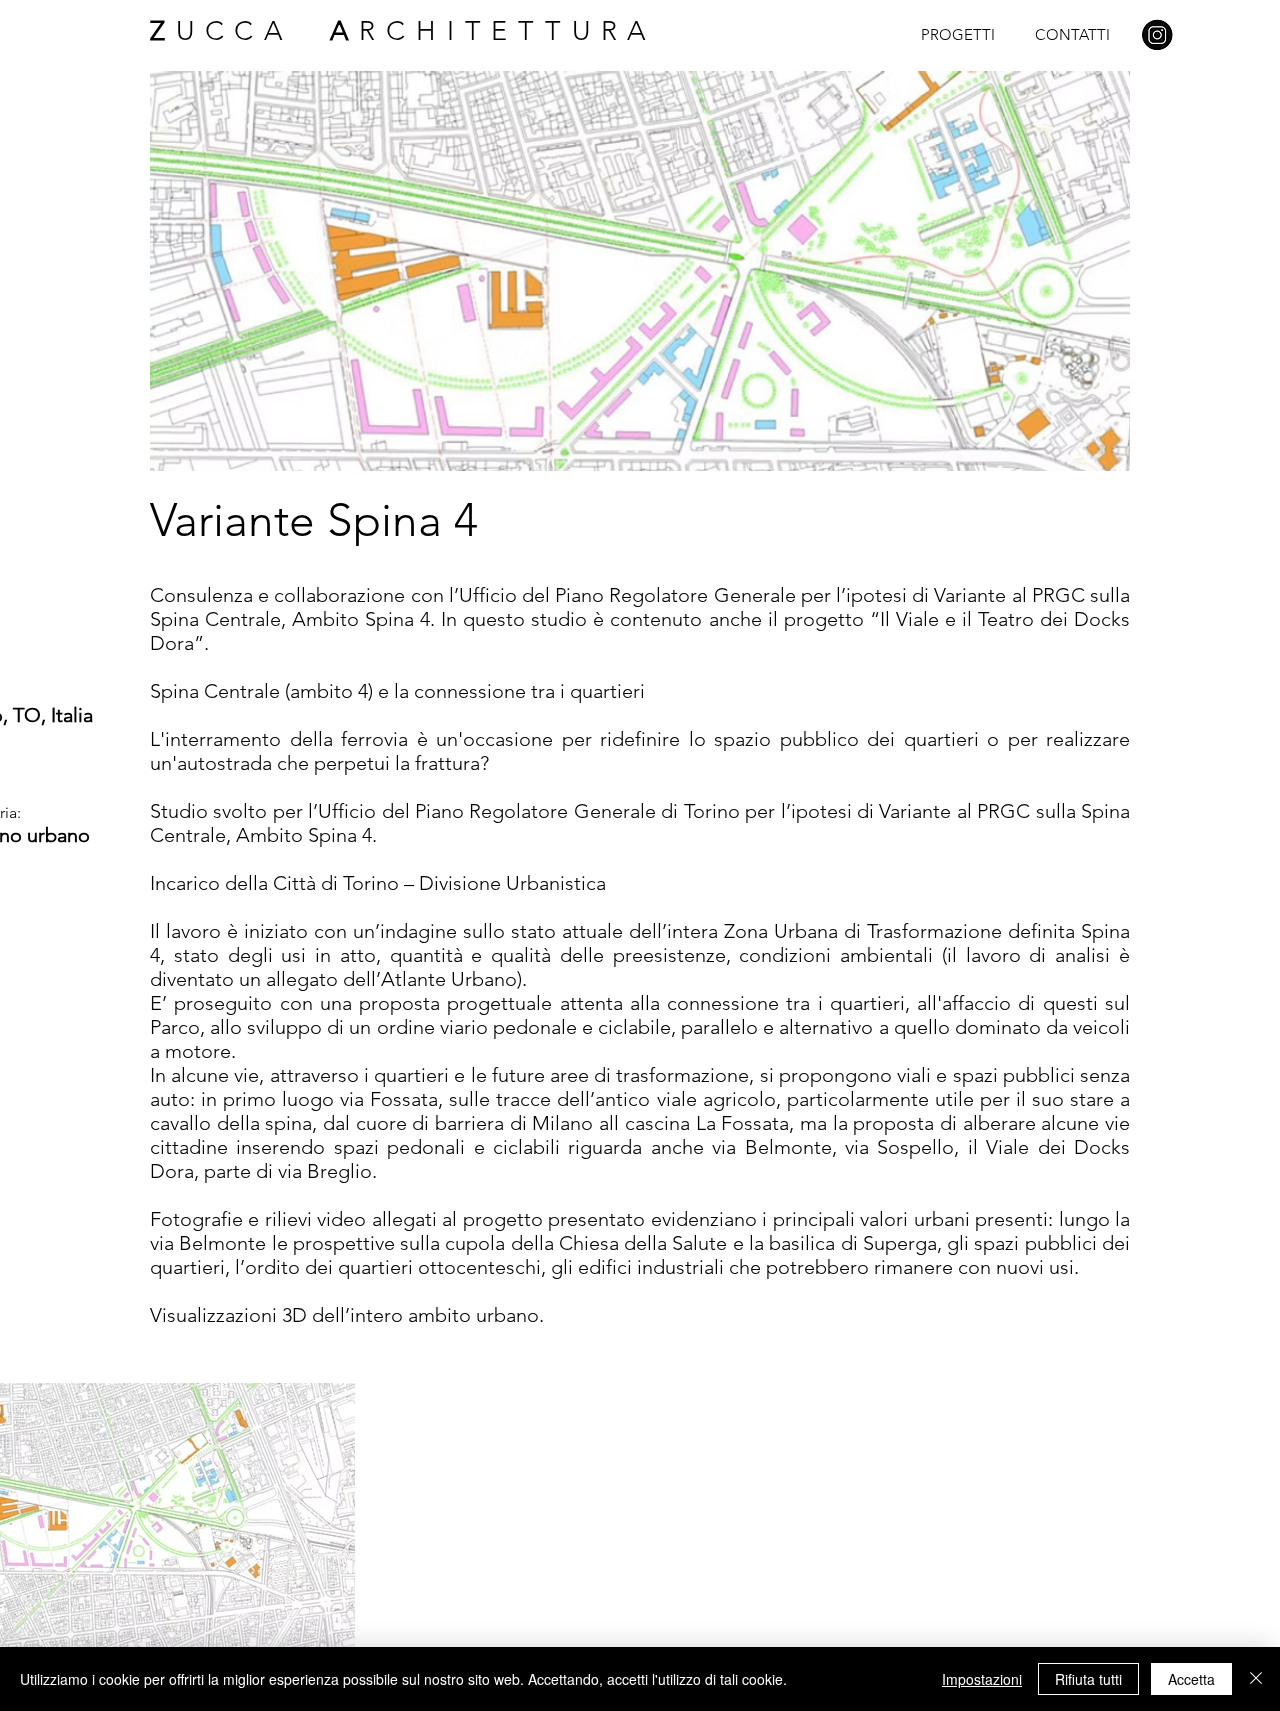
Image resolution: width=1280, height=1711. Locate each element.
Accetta (1191, 1679)
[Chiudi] (1256, 1679)
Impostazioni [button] (982, 1679)
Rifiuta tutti (1088, 1679)
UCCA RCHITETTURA (403, 31)
